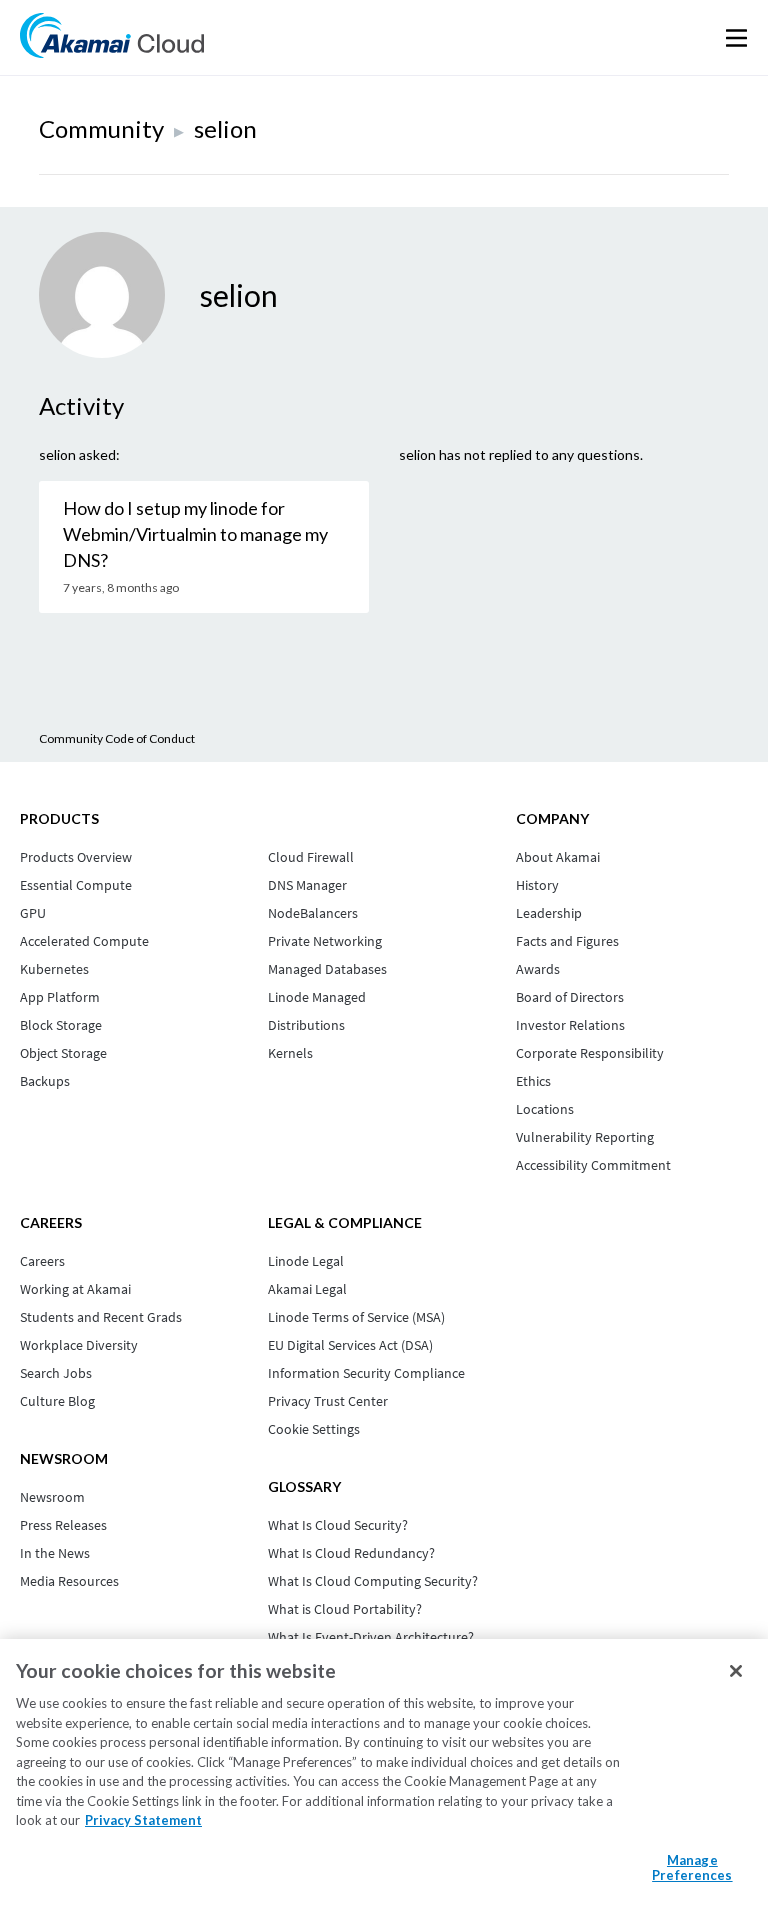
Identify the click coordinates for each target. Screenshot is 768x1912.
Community (101, 128)
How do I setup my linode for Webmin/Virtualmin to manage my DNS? (195, 534)
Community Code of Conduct (117, 738)
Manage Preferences (692, 1868)
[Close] (736, 1671)
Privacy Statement (143, 1820)
